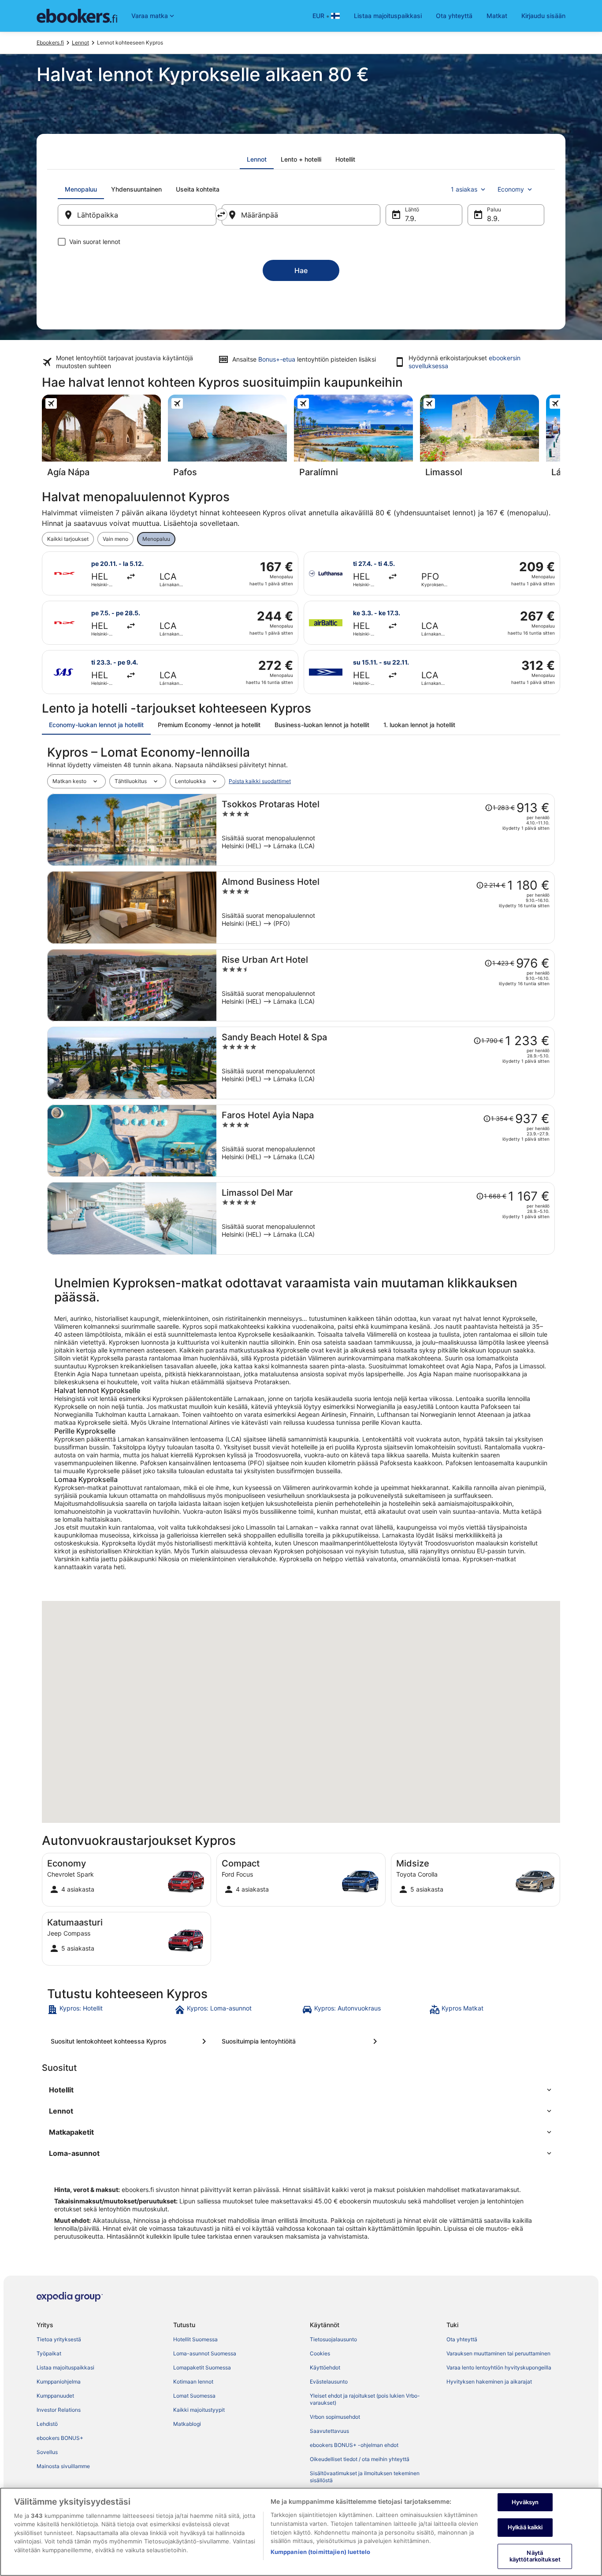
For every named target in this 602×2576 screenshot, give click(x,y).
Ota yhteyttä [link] (462, 2339)
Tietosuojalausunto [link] (333, 2339)
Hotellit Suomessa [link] (195, 2339)
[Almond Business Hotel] (386, 907)
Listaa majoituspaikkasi (388, 16)
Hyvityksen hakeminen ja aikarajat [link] (489, 2382)
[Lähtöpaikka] (137, 215)
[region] (301, 2532)
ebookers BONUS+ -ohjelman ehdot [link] (354, 2445)
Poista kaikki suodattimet (260, 781)
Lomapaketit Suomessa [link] (202, 2367)
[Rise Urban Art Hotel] (386, 985)
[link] (110, 2010)
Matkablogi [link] (187, 2424)
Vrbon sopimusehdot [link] (335, 2417)
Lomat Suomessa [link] (194, 2396)
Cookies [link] (320, 2353)
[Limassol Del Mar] (386, 1218)
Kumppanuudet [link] (55, 2396)
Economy (511, 189)
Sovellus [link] (47, 2452)
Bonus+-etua (277, 359)
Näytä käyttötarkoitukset (535, 2556)
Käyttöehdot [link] (325, 2367)
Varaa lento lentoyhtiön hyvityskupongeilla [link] (499, 2367)
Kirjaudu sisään (543, 16)
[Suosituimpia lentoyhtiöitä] (301, 2041)
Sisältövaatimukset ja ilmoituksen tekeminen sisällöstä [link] (365, 2477)
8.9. (493, 218)
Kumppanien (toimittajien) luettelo (320, 2552)
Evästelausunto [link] (329, 2382)
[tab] (257, 159)
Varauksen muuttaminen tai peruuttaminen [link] (498, 2353)
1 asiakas (464, 189)
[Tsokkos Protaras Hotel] (386, 830)
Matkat (497, 16)
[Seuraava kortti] (560, 439)
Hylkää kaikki (525, 2527)
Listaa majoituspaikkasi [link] (65, 2367)
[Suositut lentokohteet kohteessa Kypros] (130, 2041)
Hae (301, 270)
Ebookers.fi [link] (50, 43)
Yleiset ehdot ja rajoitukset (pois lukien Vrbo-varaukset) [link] (365, 2399)
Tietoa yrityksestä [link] (59, 2339)
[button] (301, 2090)
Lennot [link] (80, 43)
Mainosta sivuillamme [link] (63, 2466)
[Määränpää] (301, 215)
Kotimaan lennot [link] (193, 2382)
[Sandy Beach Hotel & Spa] (386, 1063)
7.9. (411, 218)
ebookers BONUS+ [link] (60, 2438)
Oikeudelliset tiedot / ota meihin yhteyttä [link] (360, 2459)
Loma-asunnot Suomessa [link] (205, 2353)
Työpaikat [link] (49, 2353)
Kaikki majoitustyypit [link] (199, 2410)
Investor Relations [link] (59, 2410)
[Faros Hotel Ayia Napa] (386, 1141)
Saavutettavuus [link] (329, 2431)
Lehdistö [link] (47, 2424)
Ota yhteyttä (454, 16)
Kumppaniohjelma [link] (59, 2382)
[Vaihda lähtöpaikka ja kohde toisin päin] (221, 214)
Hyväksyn (525, 2502)
